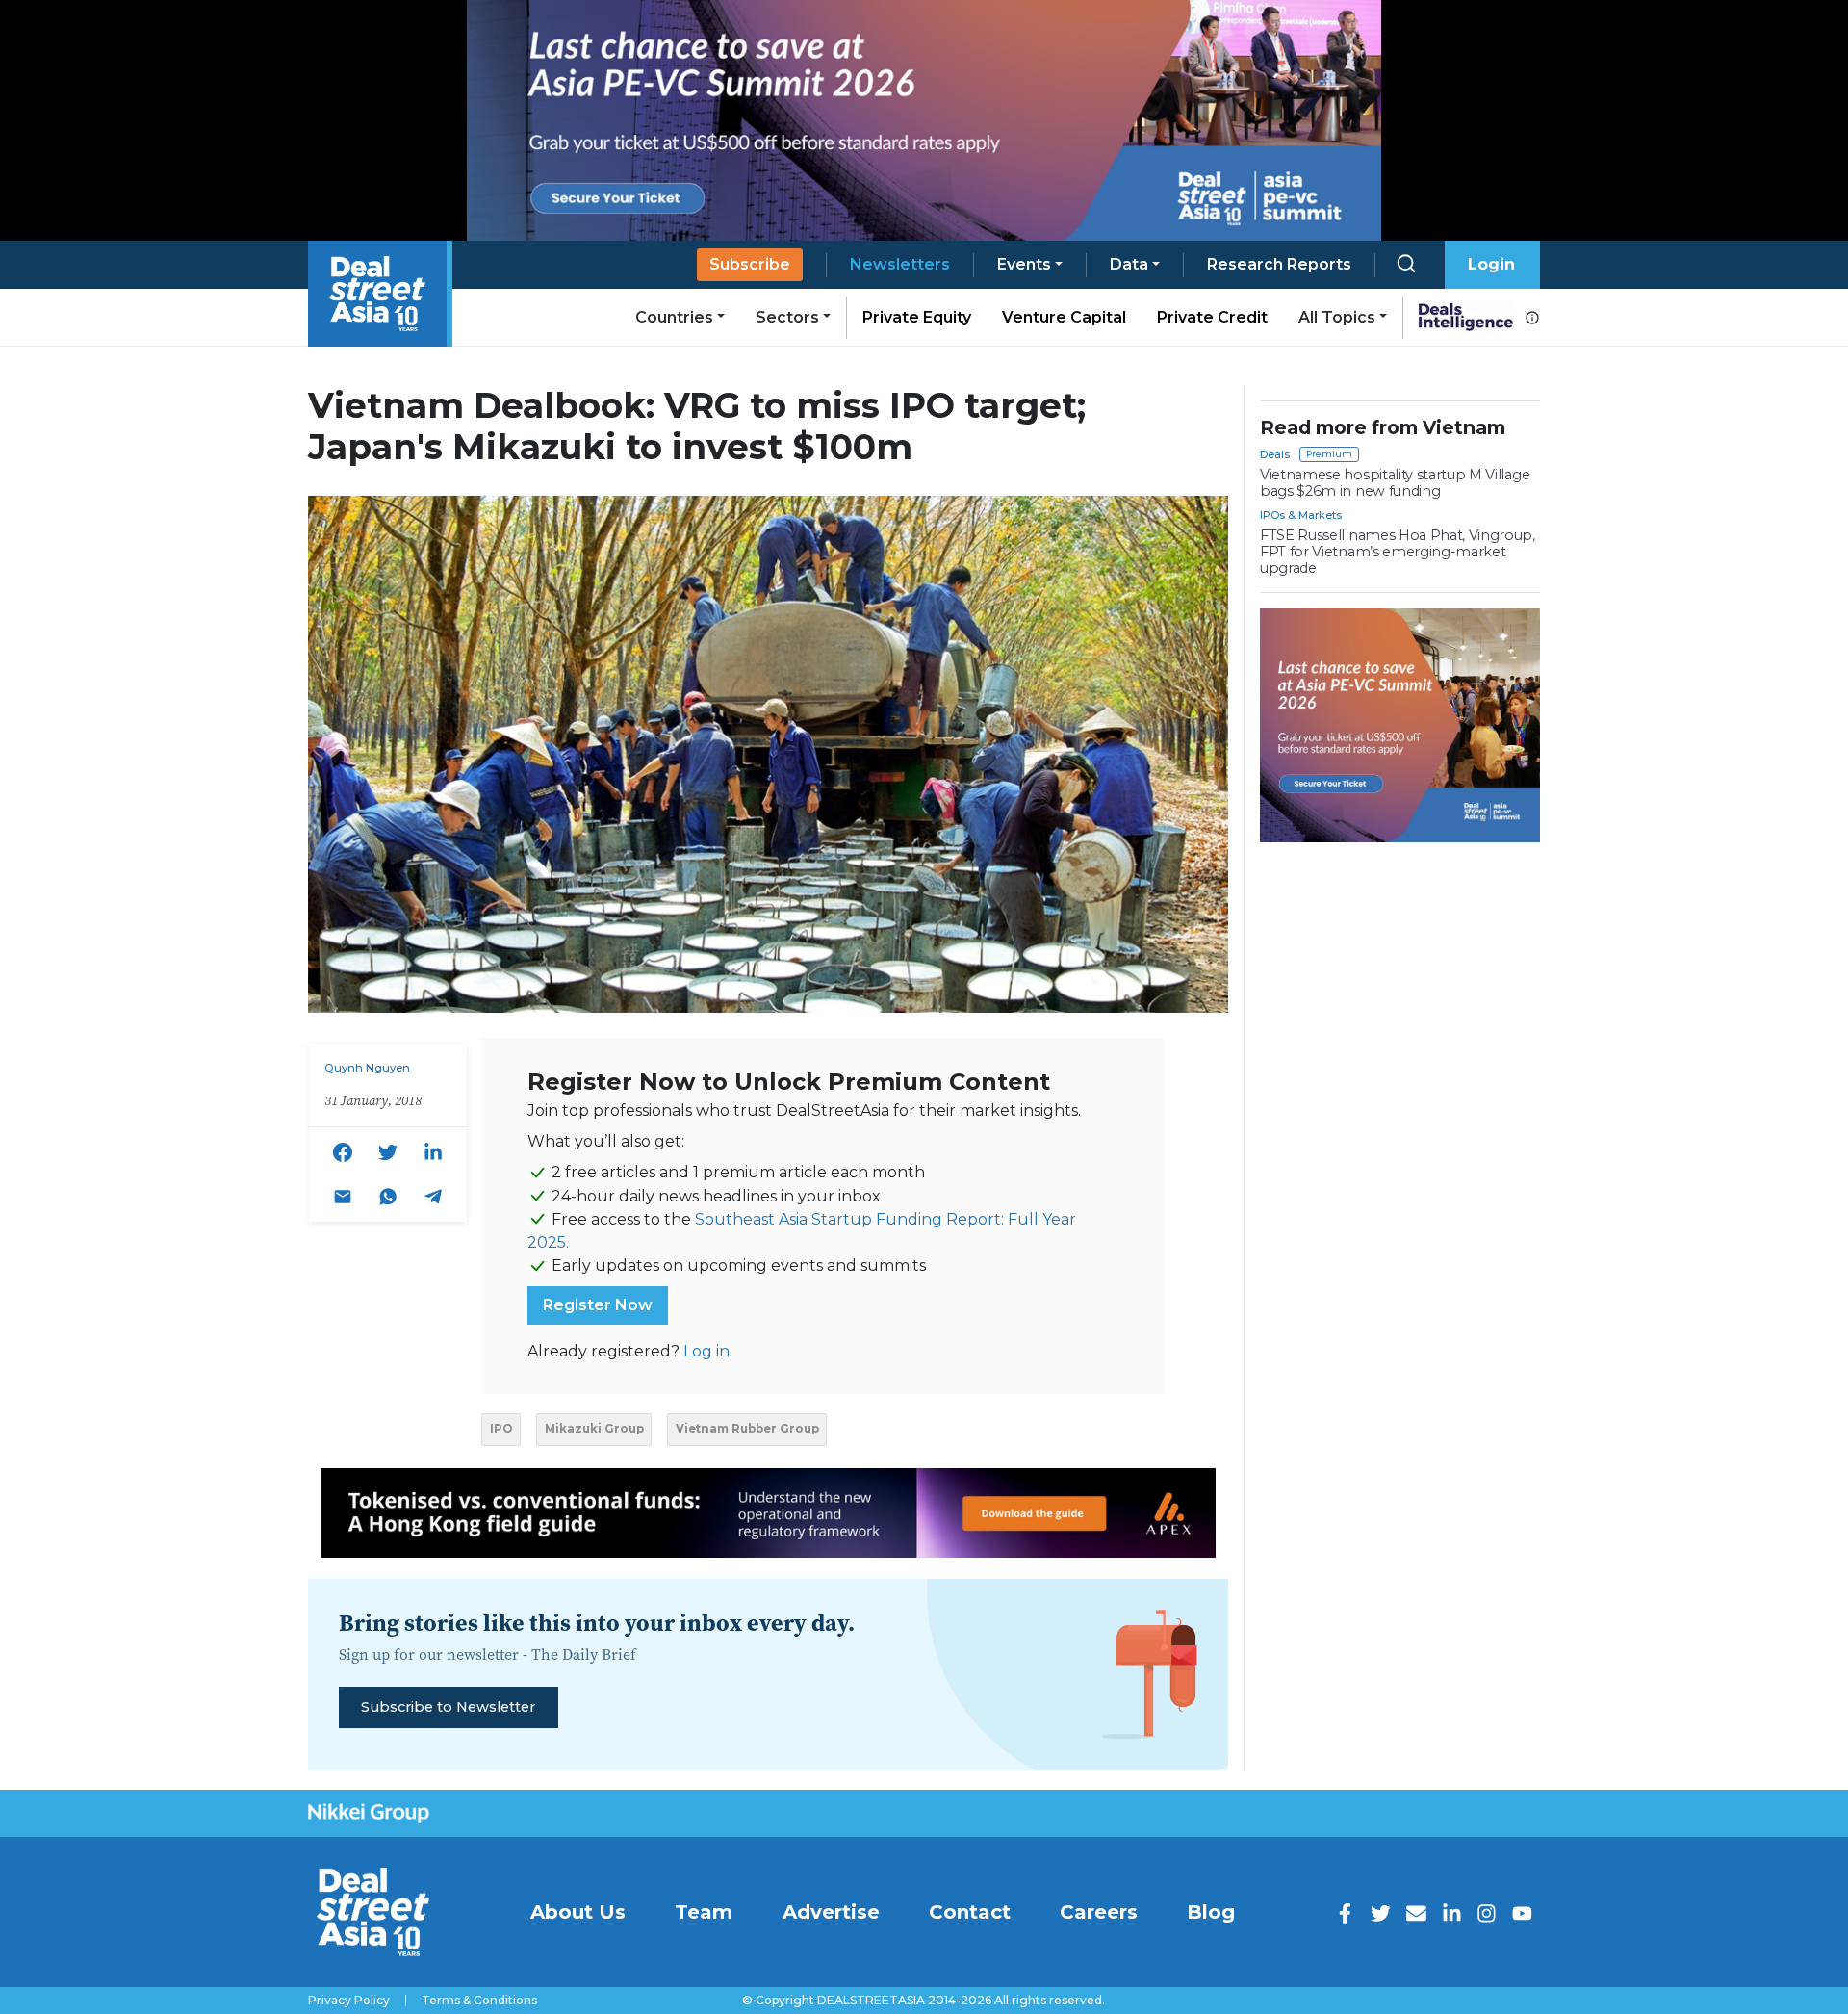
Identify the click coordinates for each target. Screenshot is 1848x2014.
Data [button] (1129, 264)
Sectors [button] (787, 317)
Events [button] (1024, 264)
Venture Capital (1064, 317)
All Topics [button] (1337, 317)
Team (704, 1912)
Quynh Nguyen (367, 1068)
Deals (1275, 454)
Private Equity (917, 317)
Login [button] (1491, 264)
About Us (578, 1912)
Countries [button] (674, 317)
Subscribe (750, 264)
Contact (970, 1912)
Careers (1099, 1912)
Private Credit (1212, 317)
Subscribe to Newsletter (448, 1707)
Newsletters (900, 264)
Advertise (831, 1912)
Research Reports (1279, 264)
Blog (1211, 1912)
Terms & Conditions (479, 2001)
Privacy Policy (349, 2001)
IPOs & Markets (1301, 515)
